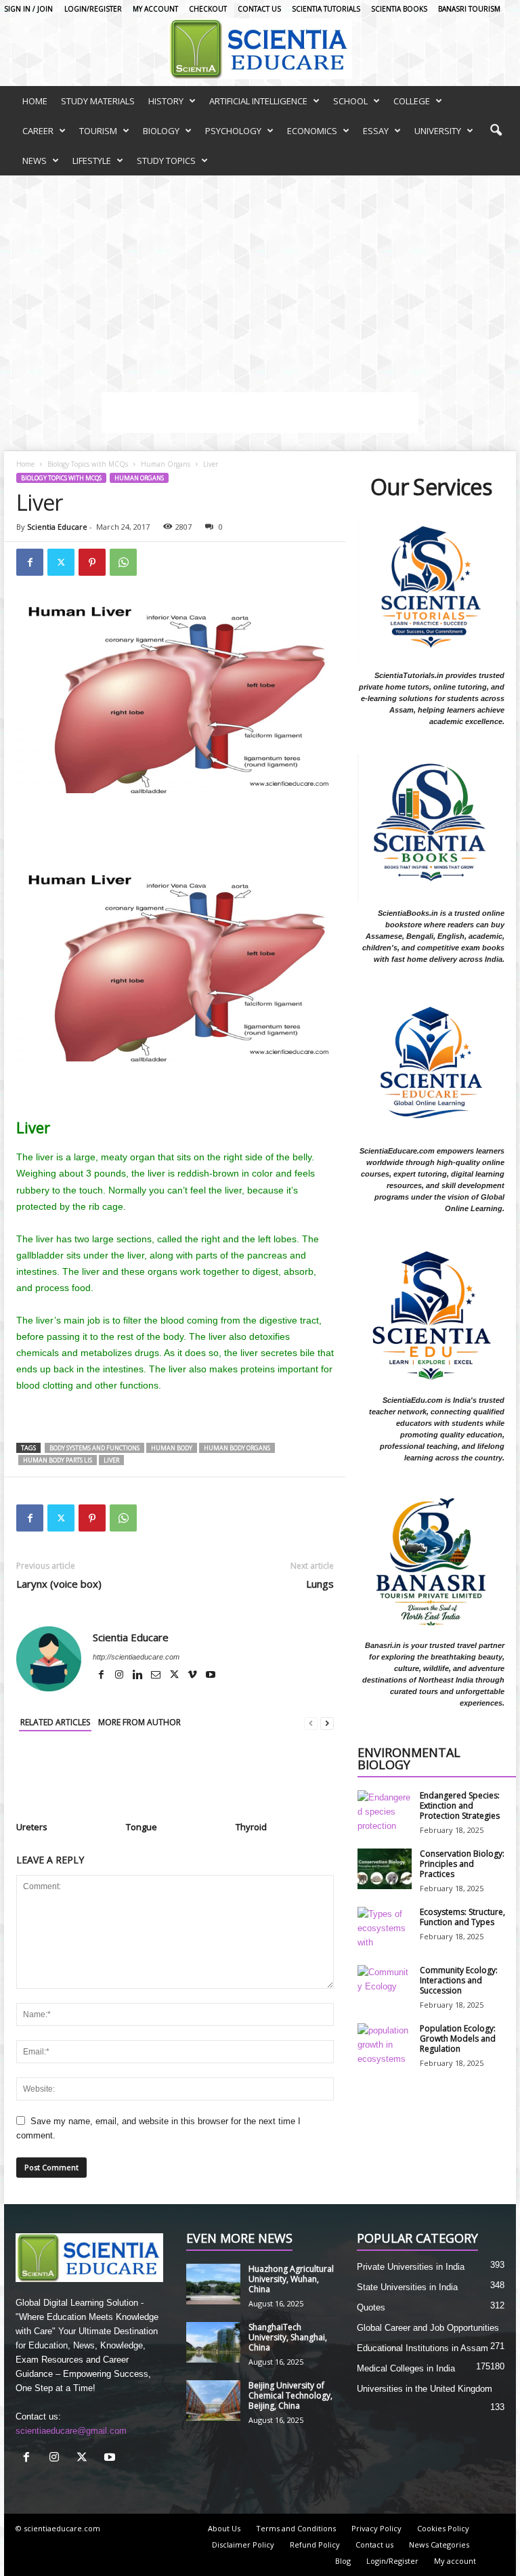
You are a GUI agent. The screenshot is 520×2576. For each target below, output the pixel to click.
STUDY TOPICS (166, 161)
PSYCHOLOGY (233, 131)
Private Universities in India (411, 2267)
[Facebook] (30, 562)
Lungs (320, 1584)
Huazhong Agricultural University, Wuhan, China (291, 2279)
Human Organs (166, 464)
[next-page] (327, 1723)
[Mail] (157, 1676)
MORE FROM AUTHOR (139, 1722)
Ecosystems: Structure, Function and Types (462, 1917)
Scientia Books (399, 9)
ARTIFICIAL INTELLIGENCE (258, 101)
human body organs (237, 1448)
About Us (224, 2528)
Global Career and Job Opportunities (428, 2328)
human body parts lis (58, 1460)
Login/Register (93, 9)
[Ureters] (65, 1781)
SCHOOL (350, 101)
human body (172, 1448)
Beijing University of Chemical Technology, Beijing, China (290, 2395)
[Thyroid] (285, 1781)
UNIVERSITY (438, 131)
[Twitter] (61, 562)
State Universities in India (407, 2287)
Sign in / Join (28, 9)
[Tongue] (175, 1781)
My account (155, 9)
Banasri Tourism (469, 9)
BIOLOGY (161, 131)
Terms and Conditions (296, 2528)
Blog (343, 2561)
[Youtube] (211, 1676)
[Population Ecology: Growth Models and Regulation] (385, 2044)
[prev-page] (311, 1723)
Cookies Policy (443, 2528)
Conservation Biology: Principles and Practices (462, 1864)
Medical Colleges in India (406, 2368)
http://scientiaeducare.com (136, 1657)
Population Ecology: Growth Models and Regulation (458, 2039)
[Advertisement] (260, 277)
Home (25, 464)
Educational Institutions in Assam (422, 2348)
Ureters (32, 1827)
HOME (35, 101)
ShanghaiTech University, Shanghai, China (288, 2337)
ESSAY (376, 131)
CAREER (38, 131)
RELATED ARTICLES (55, 1722)
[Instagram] (120, 1676)
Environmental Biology (409, 1759)
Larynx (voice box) (59, 1584)
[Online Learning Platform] (260, 49)
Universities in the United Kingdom (425, 2389)
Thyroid (251, 1827)
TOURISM (98, 131)
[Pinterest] (92, 562)
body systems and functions (94, 1448)
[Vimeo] (193, 1676)
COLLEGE (412, 101)
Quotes (371, 2307)
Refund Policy (315, 2545)
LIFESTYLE (92, 161)
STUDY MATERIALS (98, 101)
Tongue (142, 1827)
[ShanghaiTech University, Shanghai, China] (213, 2342)
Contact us (259, 9)
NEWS (35, 161)
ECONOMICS (312, 131)
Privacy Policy (376, 2528)
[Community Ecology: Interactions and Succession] (385, 1985)
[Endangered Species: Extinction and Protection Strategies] (385, 1811)
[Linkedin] (138, 1676)
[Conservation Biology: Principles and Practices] (385, 1869)
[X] (175, 1676)
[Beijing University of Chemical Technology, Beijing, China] (213, 2401)
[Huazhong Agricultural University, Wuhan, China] (213, 2284)
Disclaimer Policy (243, 2545)
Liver (111, 1460)
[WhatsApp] (123, 562)
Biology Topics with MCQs (88, 464)
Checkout (208, 9)
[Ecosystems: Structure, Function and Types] (385, 1927)
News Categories (439, 2545)
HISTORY (166, 101)
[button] (496, 131)
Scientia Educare (57, 527)
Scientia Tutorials (326, 9)
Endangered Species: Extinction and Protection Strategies (460, 1806)
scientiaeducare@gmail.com (71, 2431)
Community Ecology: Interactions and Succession (459, 1980)
